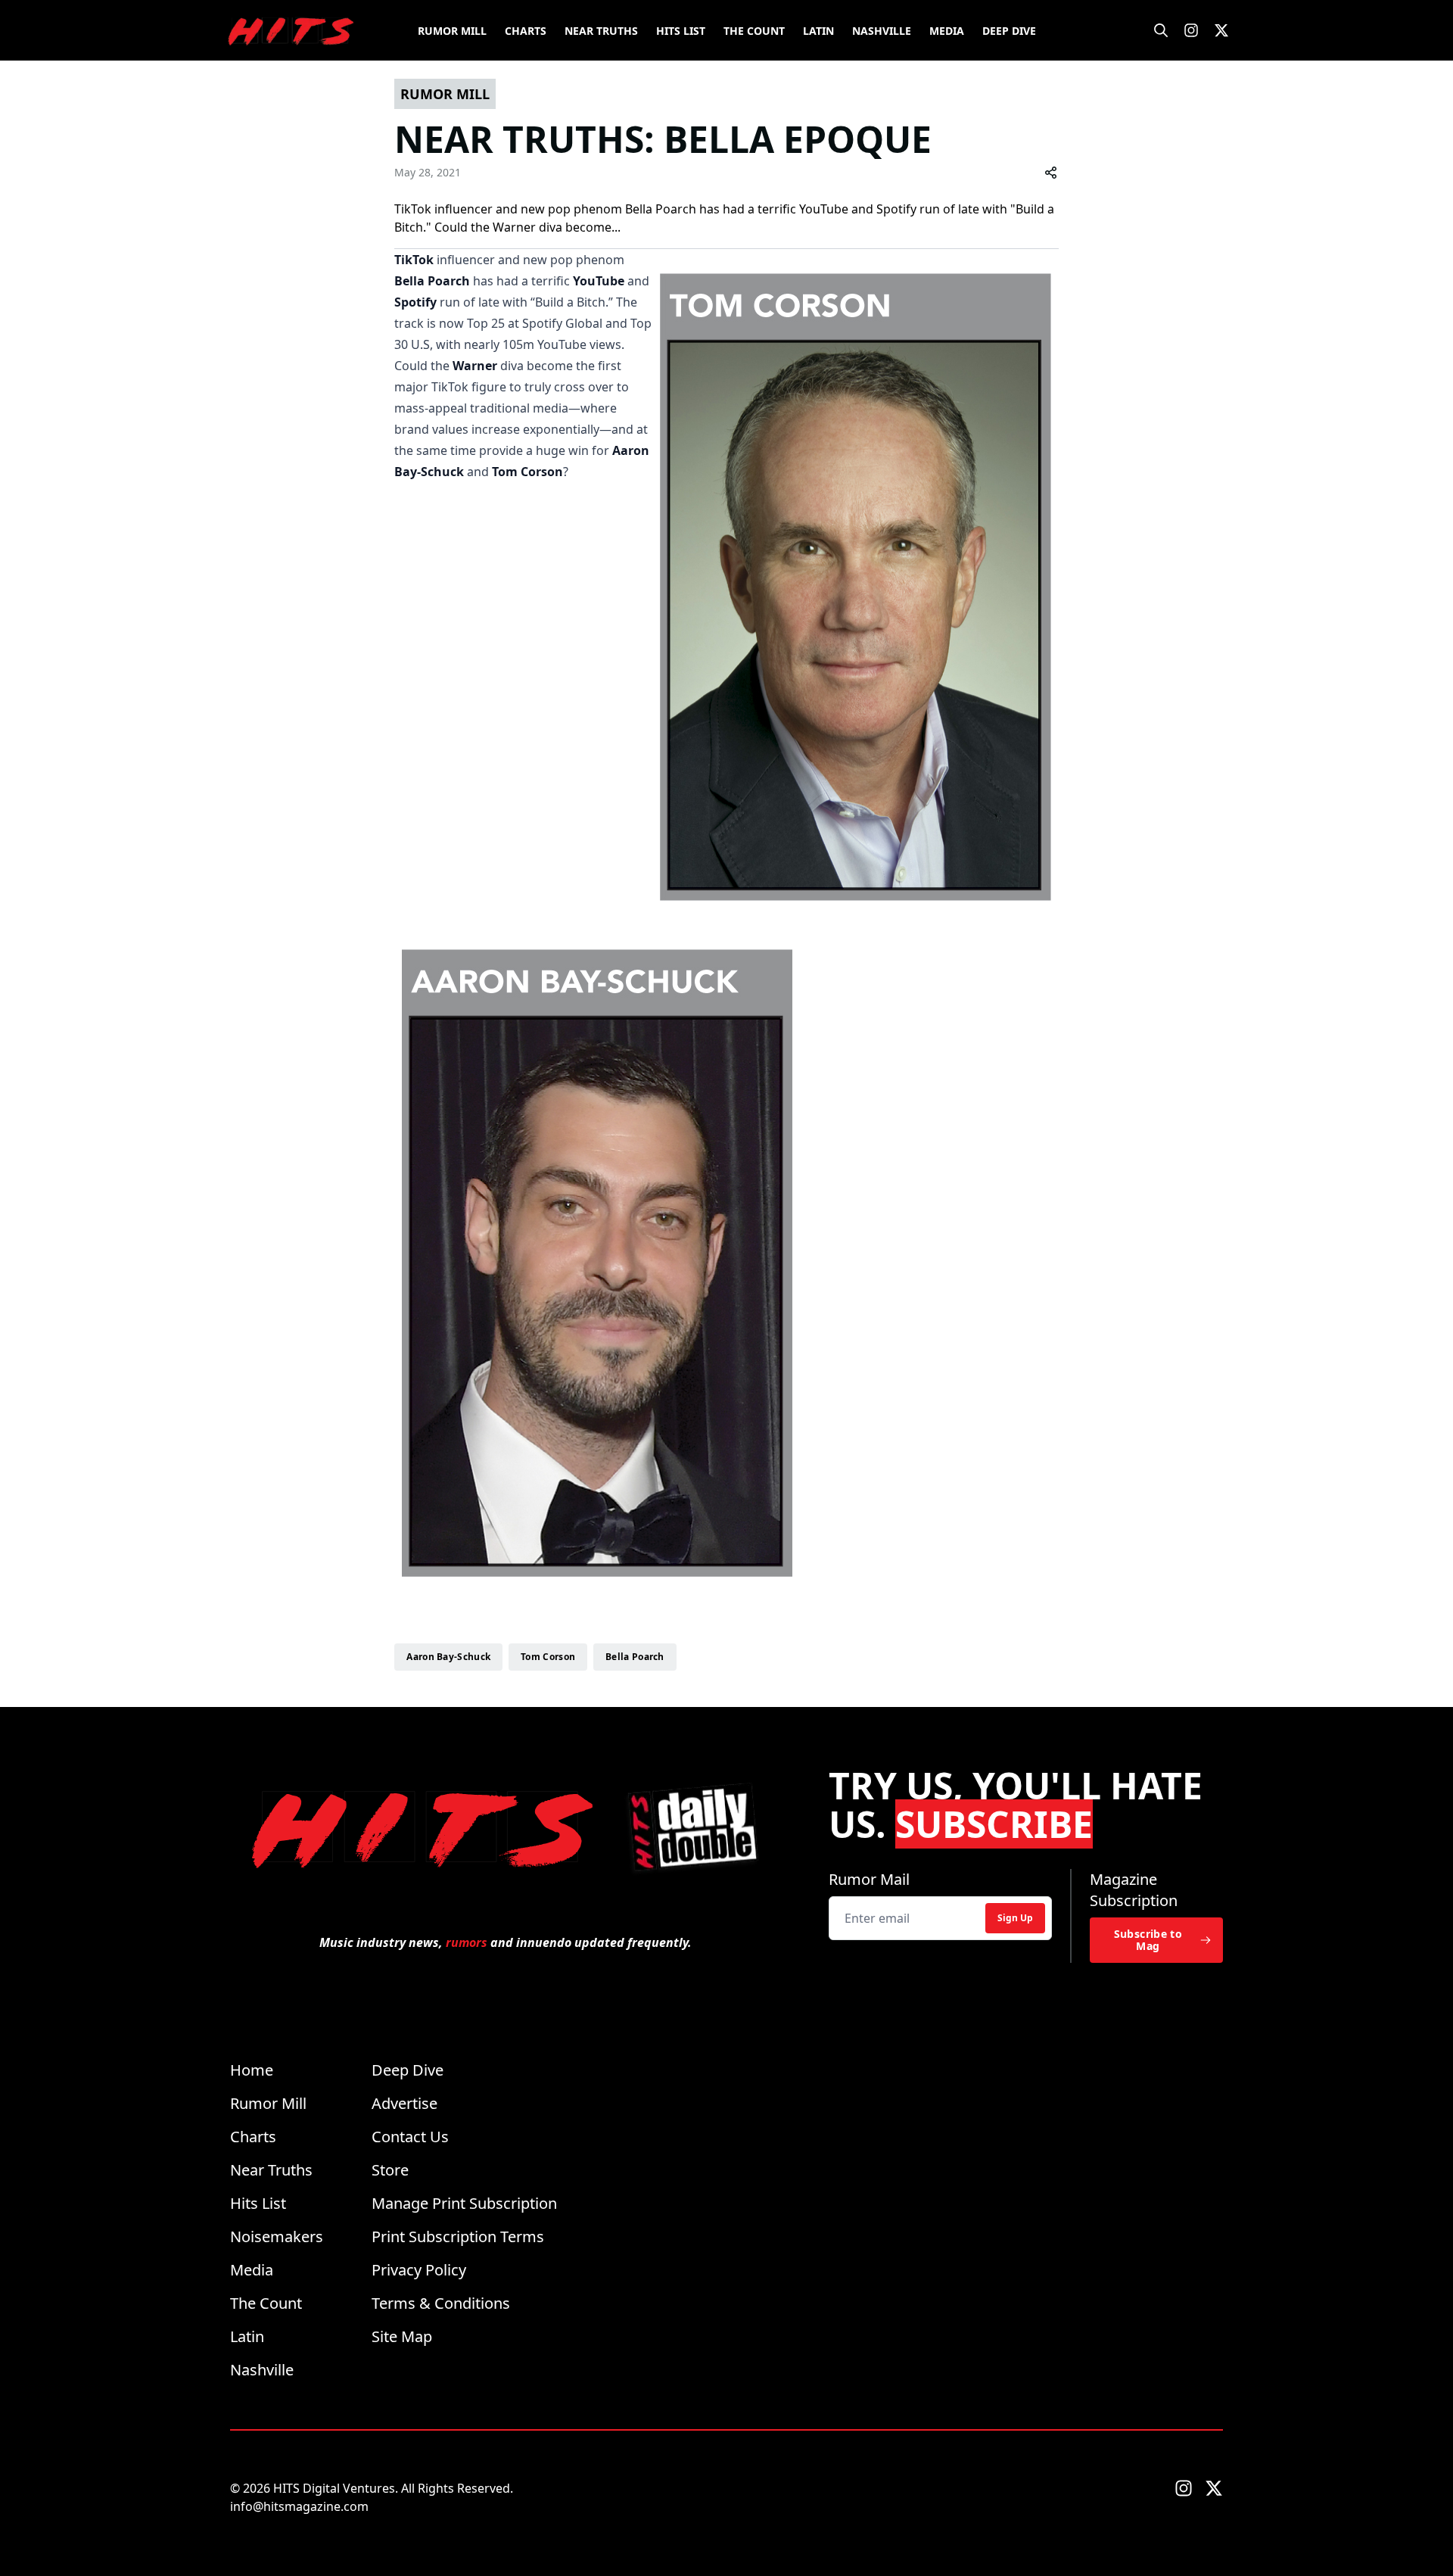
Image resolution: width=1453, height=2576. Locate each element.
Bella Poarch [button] (635, 1657)
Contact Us (410, 2137)
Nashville (882, 31)
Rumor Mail (869, 1879)
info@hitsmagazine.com (299, 2506)
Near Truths (601, 31)
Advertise (404, 2103)
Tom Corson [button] (548, 1657)
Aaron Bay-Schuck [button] (448, 1657)
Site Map (402, 2336)
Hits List (681, 31)
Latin (818, 31)
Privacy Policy (419, 2270)
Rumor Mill (452, 31)
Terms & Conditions (441, 2303)
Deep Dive (1009, 31)
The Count (754, 31)
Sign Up (1015, 1918)
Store (390, 2170)
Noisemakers (277, 2236)
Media (947, 31)
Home (252, 2070)
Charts (526, 31)
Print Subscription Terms (458, 2236)
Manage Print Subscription (464, 2203)
